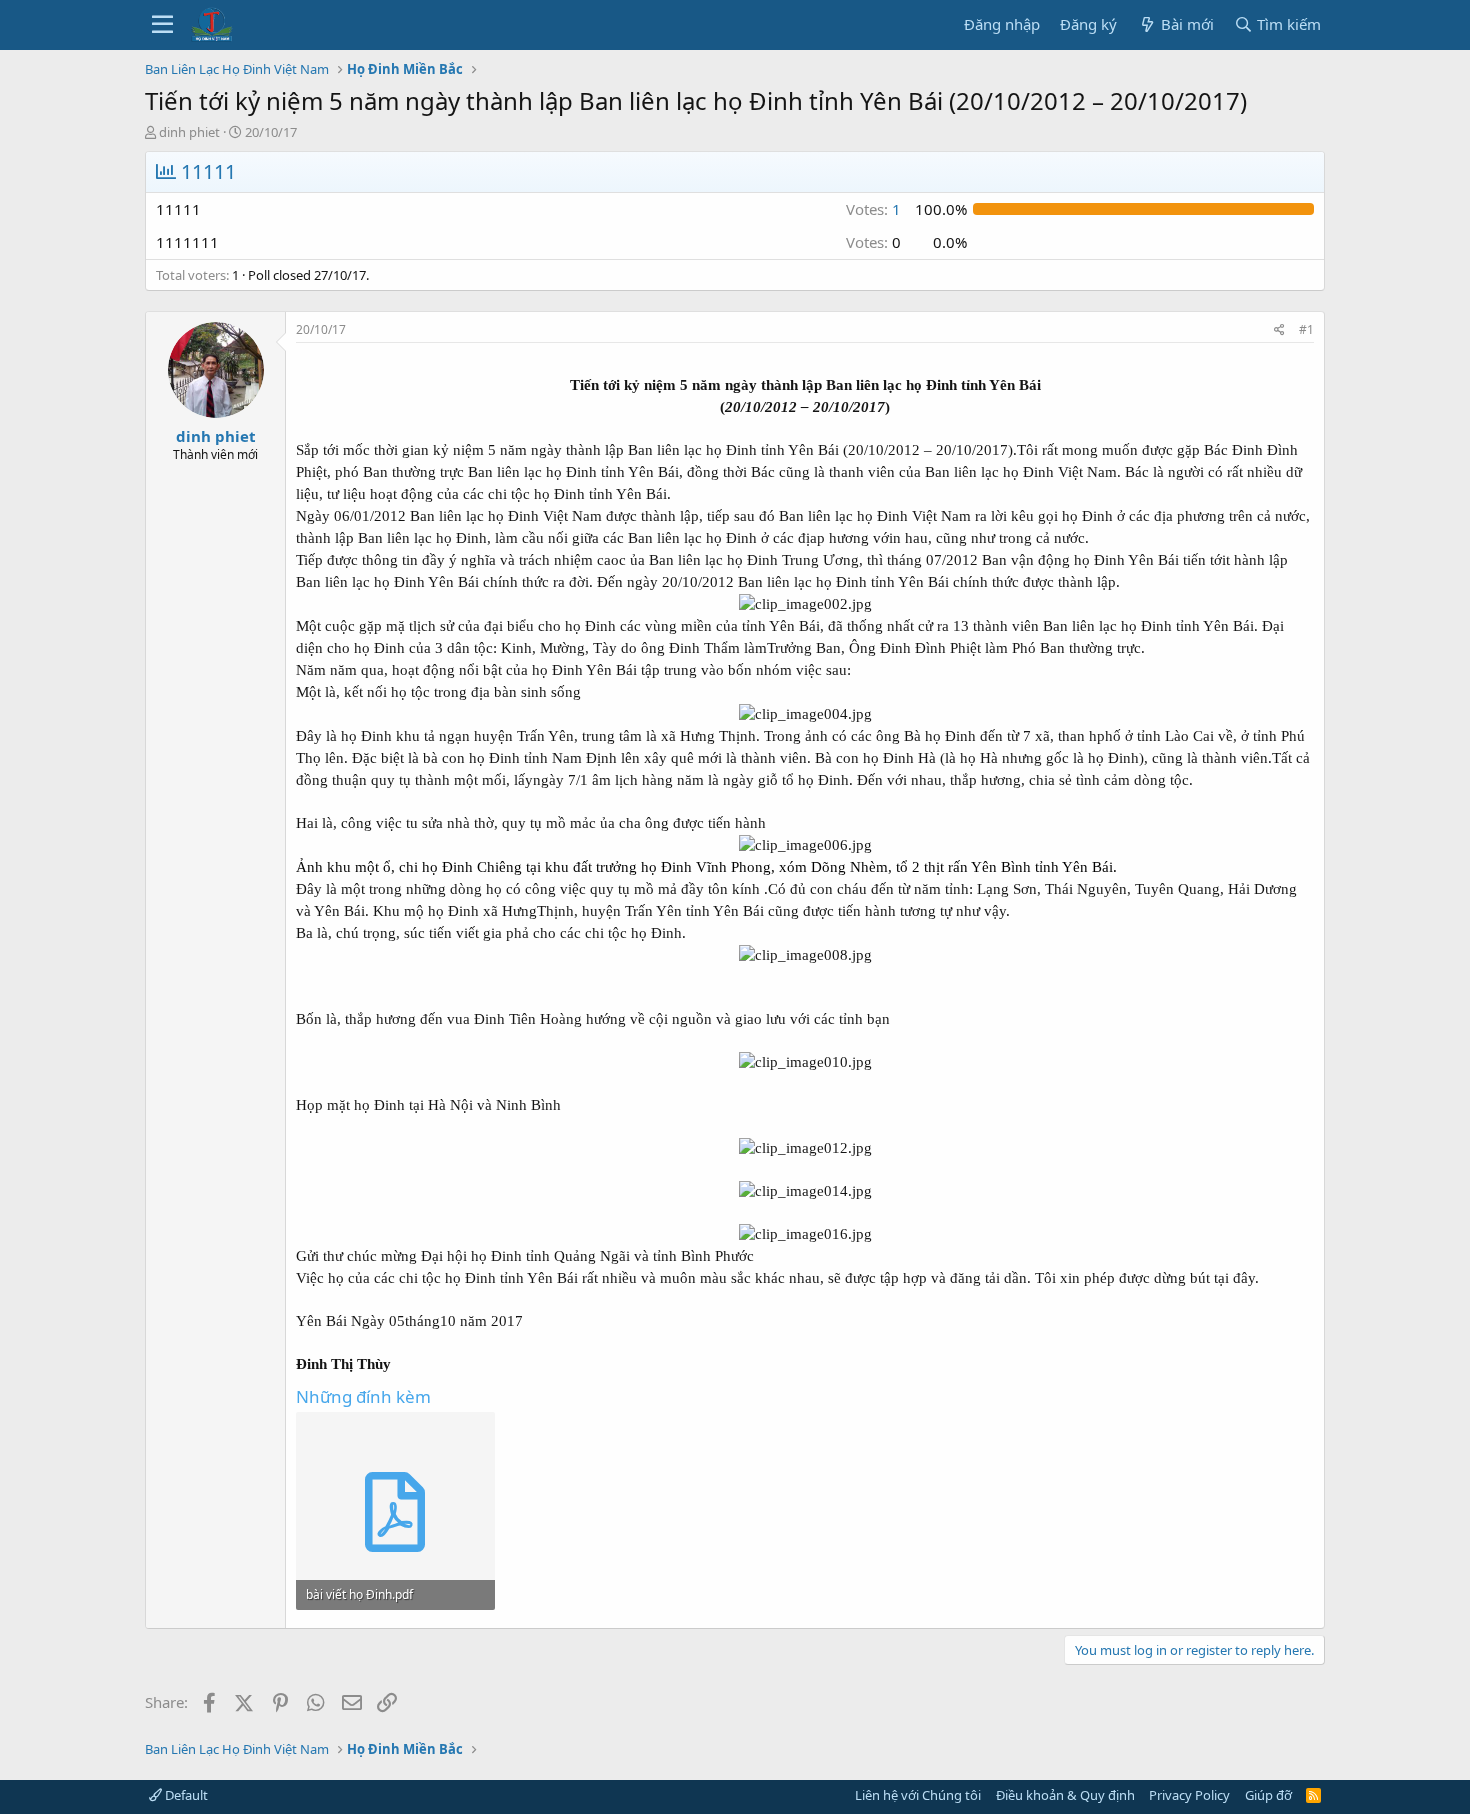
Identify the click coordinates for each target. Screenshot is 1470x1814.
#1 (1306, 329)
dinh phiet (189, 132)
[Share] (1279, 330)
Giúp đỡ (1268, 1795)
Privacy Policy (1189, 1795)
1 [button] (873, 209)
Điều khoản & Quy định (1065, 1795)
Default (185, 1795)
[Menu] (162, 25)
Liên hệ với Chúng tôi (918, 1795)
